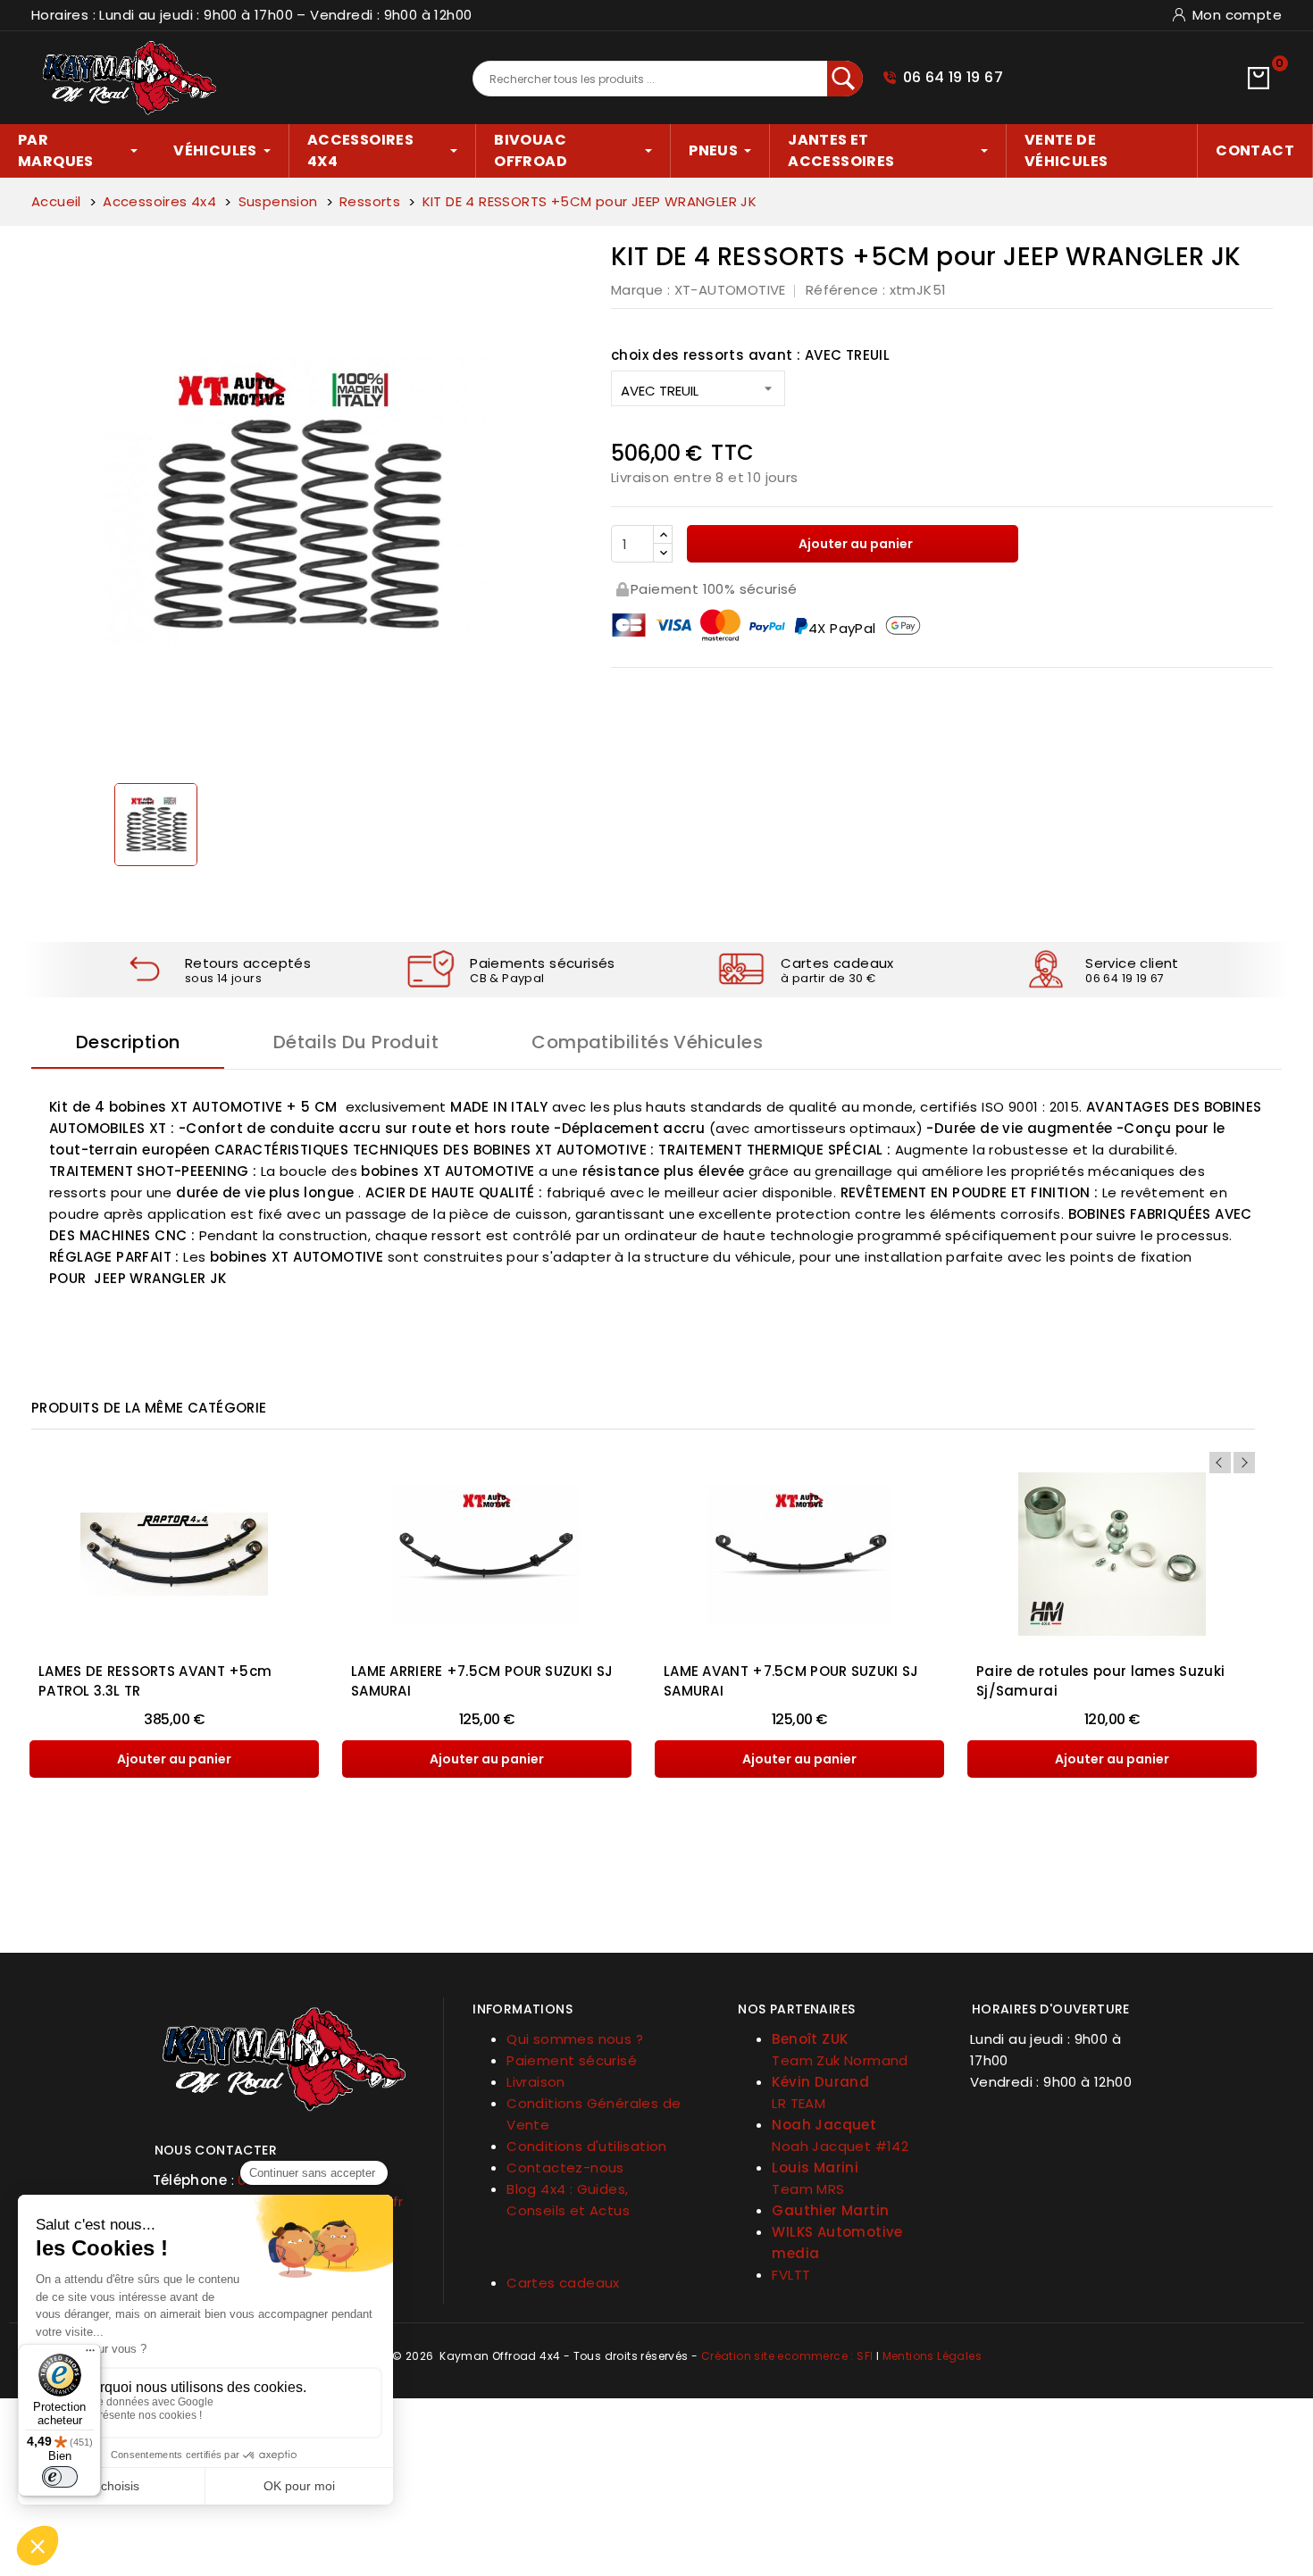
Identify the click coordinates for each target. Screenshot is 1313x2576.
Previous (1220, 1463)
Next (1244, 1463)
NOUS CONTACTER (216, 2150)
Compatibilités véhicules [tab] (647, 1042)
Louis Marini (815, 2168)
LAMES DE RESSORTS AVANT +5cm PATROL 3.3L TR (155, 1681)
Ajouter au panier (854, 544)
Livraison (536, 2082)
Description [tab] (128, 1042)
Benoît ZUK (810, 2039)
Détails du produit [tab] (356, 1042)
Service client (1132, 963)
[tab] (285, 2143)
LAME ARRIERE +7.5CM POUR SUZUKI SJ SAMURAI (482, 1681)
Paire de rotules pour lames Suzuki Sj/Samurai (1100, 1681)
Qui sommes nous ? (575, 2039)
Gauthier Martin (830, 2210)
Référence (842, 290)
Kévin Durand (820, 2082)
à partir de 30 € (828, 978)
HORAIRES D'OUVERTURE (1051, 2009)
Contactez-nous (565, 2168)
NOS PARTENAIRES (796, 2009)
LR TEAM (799, 2103)
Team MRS (808, 2189)
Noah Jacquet (824, 2125)
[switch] (60, 2477)
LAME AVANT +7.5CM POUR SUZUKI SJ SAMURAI (791, 1681)
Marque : (640, 290)
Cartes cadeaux (837, 963)
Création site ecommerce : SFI (787, 2356)
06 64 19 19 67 (953, 77)
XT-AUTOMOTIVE (730, 290)
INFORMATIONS (523, 2009)
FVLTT (791, 2275)
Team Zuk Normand (840, 2060)
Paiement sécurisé (572, 2060)
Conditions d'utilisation (587, 2146)
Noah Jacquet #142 (840, 2146)
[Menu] (90, 2355)
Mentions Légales (932, 2356)
